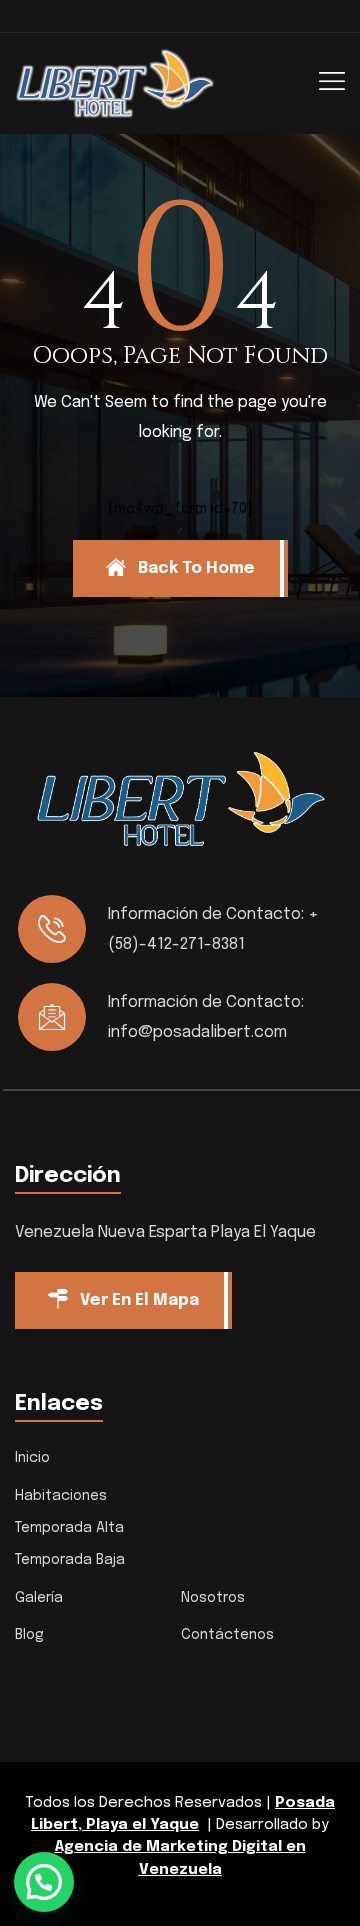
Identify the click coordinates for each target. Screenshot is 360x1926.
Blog (29, 1635)
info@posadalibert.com (197, 1032)
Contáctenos (227, 1635)
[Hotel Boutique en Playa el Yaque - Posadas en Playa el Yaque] (115, 83)
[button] (44, 1882)
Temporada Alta (69, 1528)
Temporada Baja (70, 1560)
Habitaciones (61, 1496)
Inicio (32, 1458)
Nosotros (213, 1598)
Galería (39, 1598)
